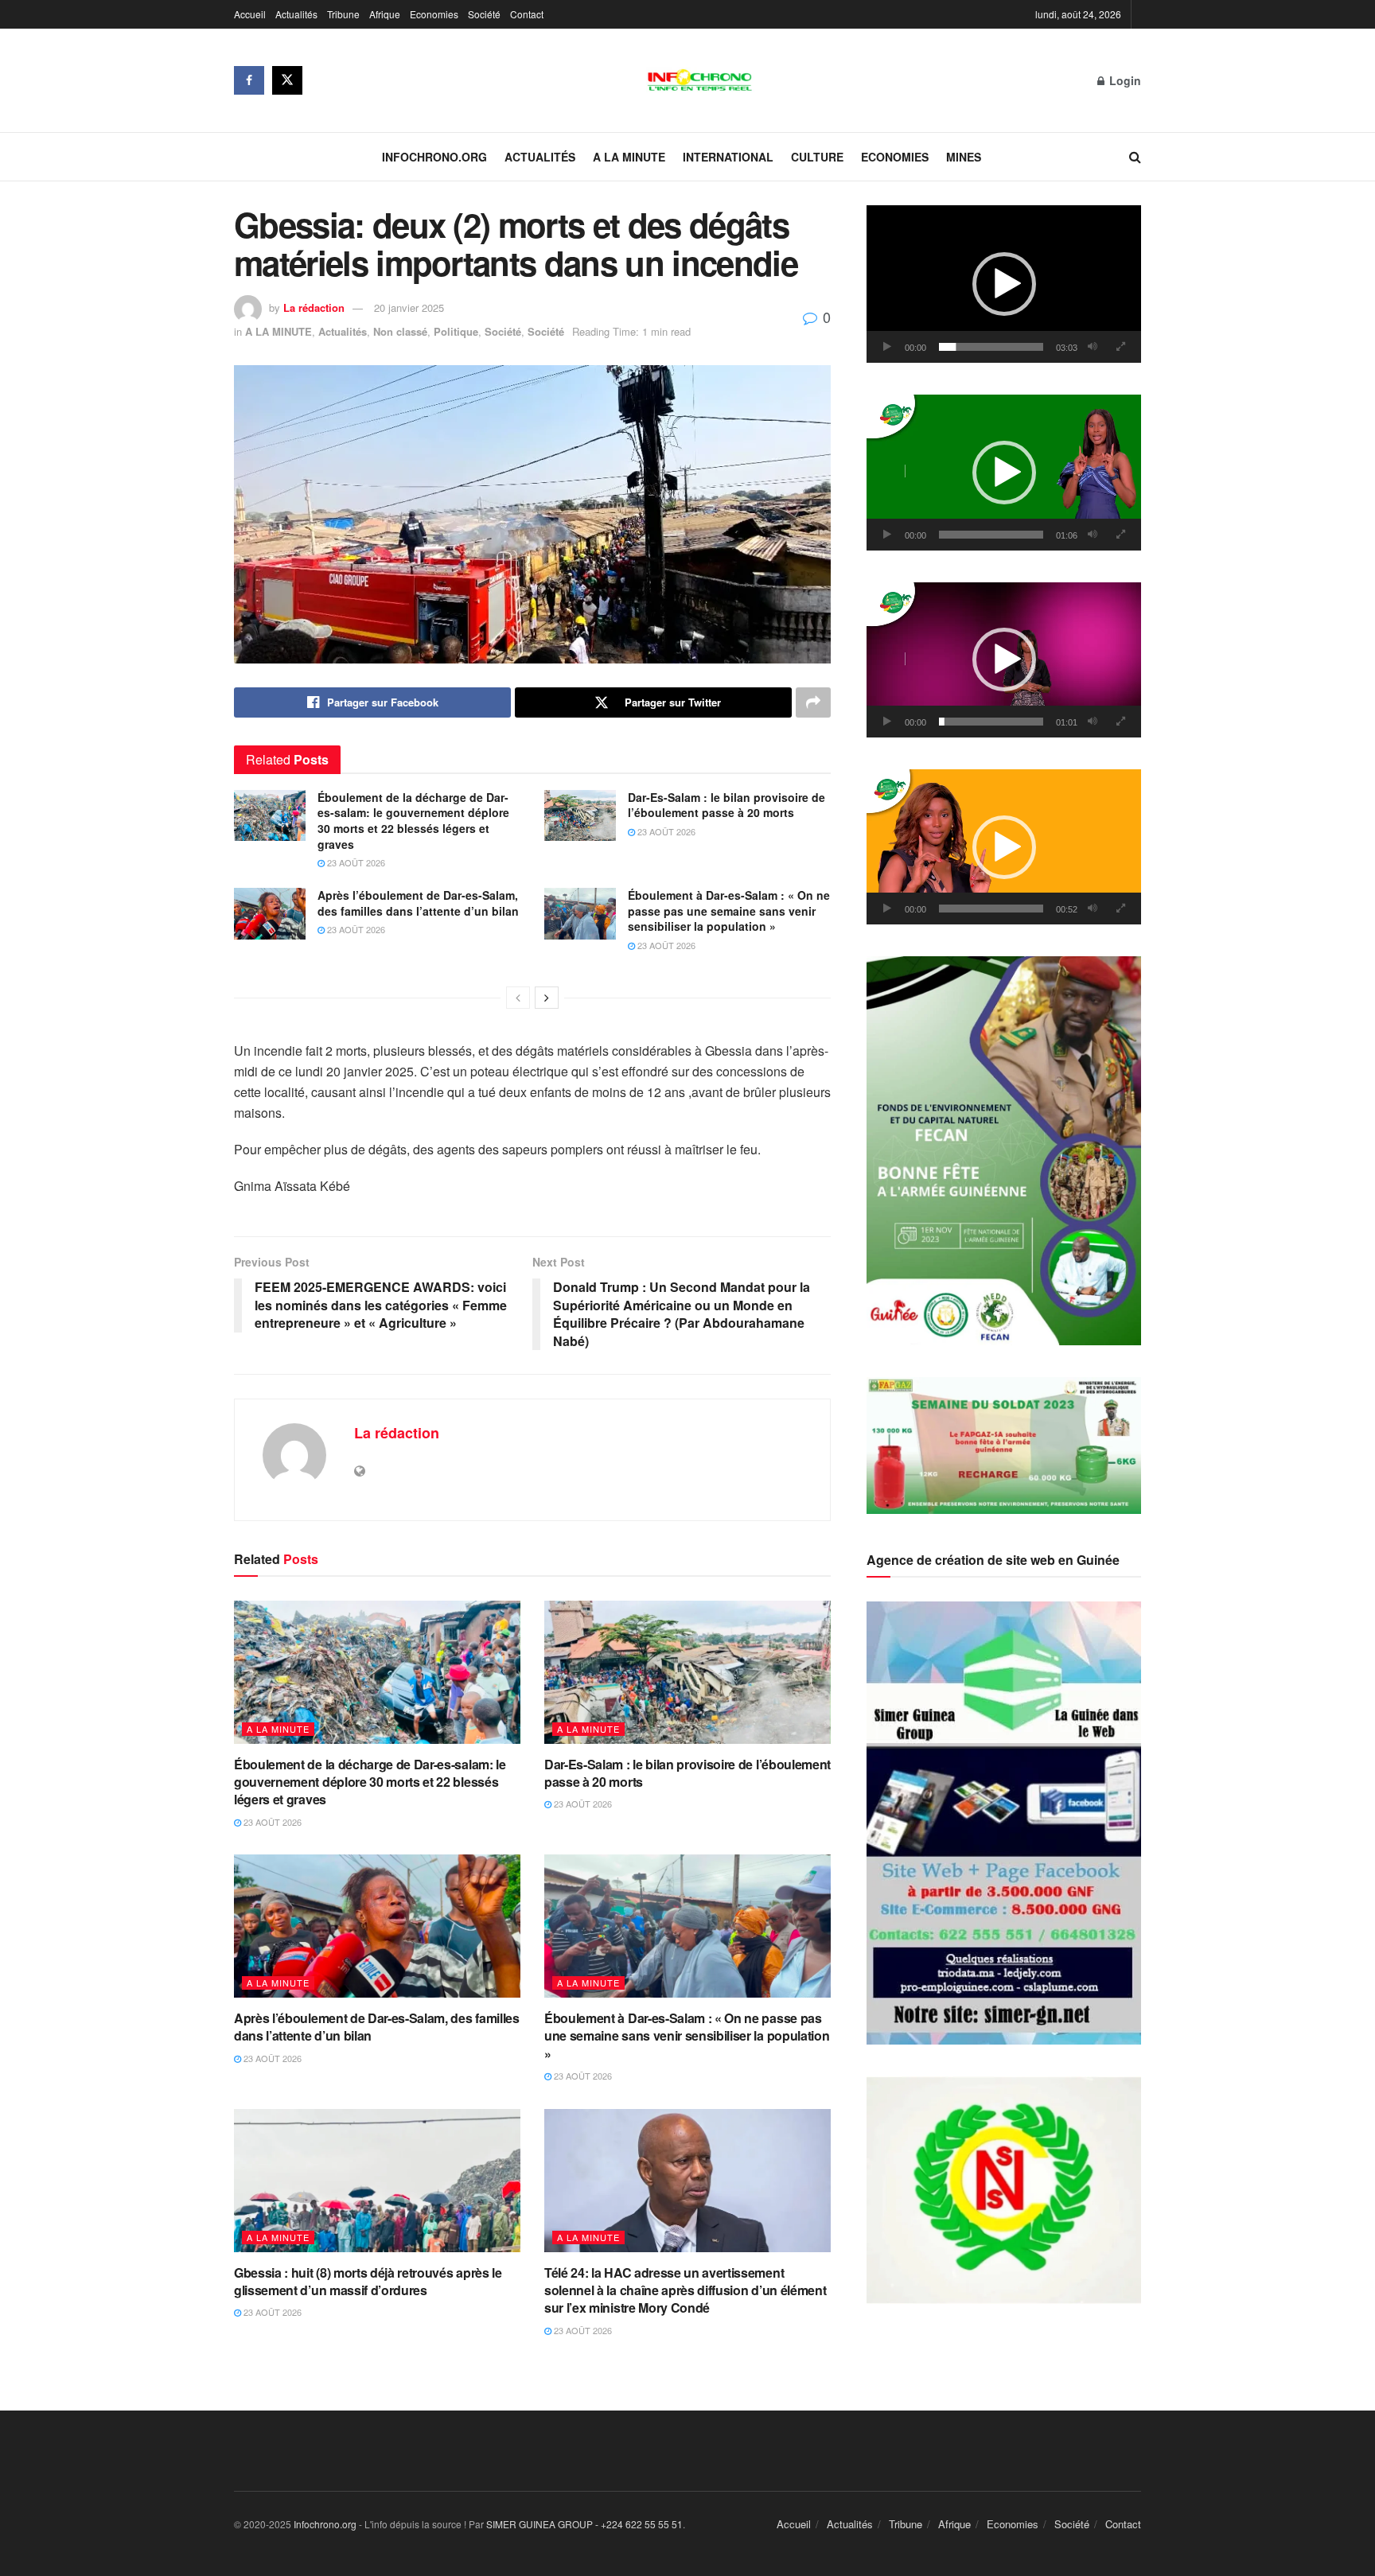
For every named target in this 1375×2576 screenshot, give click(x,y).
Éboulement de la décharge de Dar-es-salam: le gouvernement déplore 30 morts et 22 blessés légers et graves (413, 821)
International (728, 157)
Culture (817, 157)
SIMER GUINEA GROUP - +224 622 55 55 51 (584, 2524)
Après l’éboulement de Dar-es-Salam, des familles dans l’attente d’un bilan (418, 903)
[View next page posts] (547, 998)
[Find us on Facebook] (249, 80)
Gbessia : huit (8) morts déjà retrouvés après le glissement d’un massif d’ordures (368, 2281)
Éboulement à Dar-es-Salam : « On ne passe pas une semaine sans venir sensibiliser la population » (729, 911)
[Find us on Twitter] (287, 80)
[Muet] (1093, 347)
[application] (1004, 284)
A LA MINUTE (629, 157)
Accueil (250, 14)
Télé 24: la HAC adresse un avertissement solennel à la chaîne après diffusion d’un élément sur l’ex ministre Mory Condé (685, 2290)
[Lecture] (887, 347)
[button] (1004, 284)
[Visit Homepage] (700, 80)
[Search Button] (1135, 157)
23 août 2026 (355, 862)
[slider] (991, 347)
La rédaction (314, 307)
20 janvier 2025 (409, 307)
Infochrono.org (434, 157)
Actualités (296, 14)
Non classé (400, 331)
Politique (456, 331)
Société (484, 14)
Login (1124, 80)
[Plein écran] (1120, 347)
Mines (964, 157)
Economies (434, 14)
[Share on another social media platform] (813, 702)
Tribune (343, 14)
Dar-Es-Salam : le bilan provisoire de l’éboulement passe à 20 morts (726, 805)
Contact (527, 14)
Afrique (385, 14)
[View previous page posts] (518, 998)
